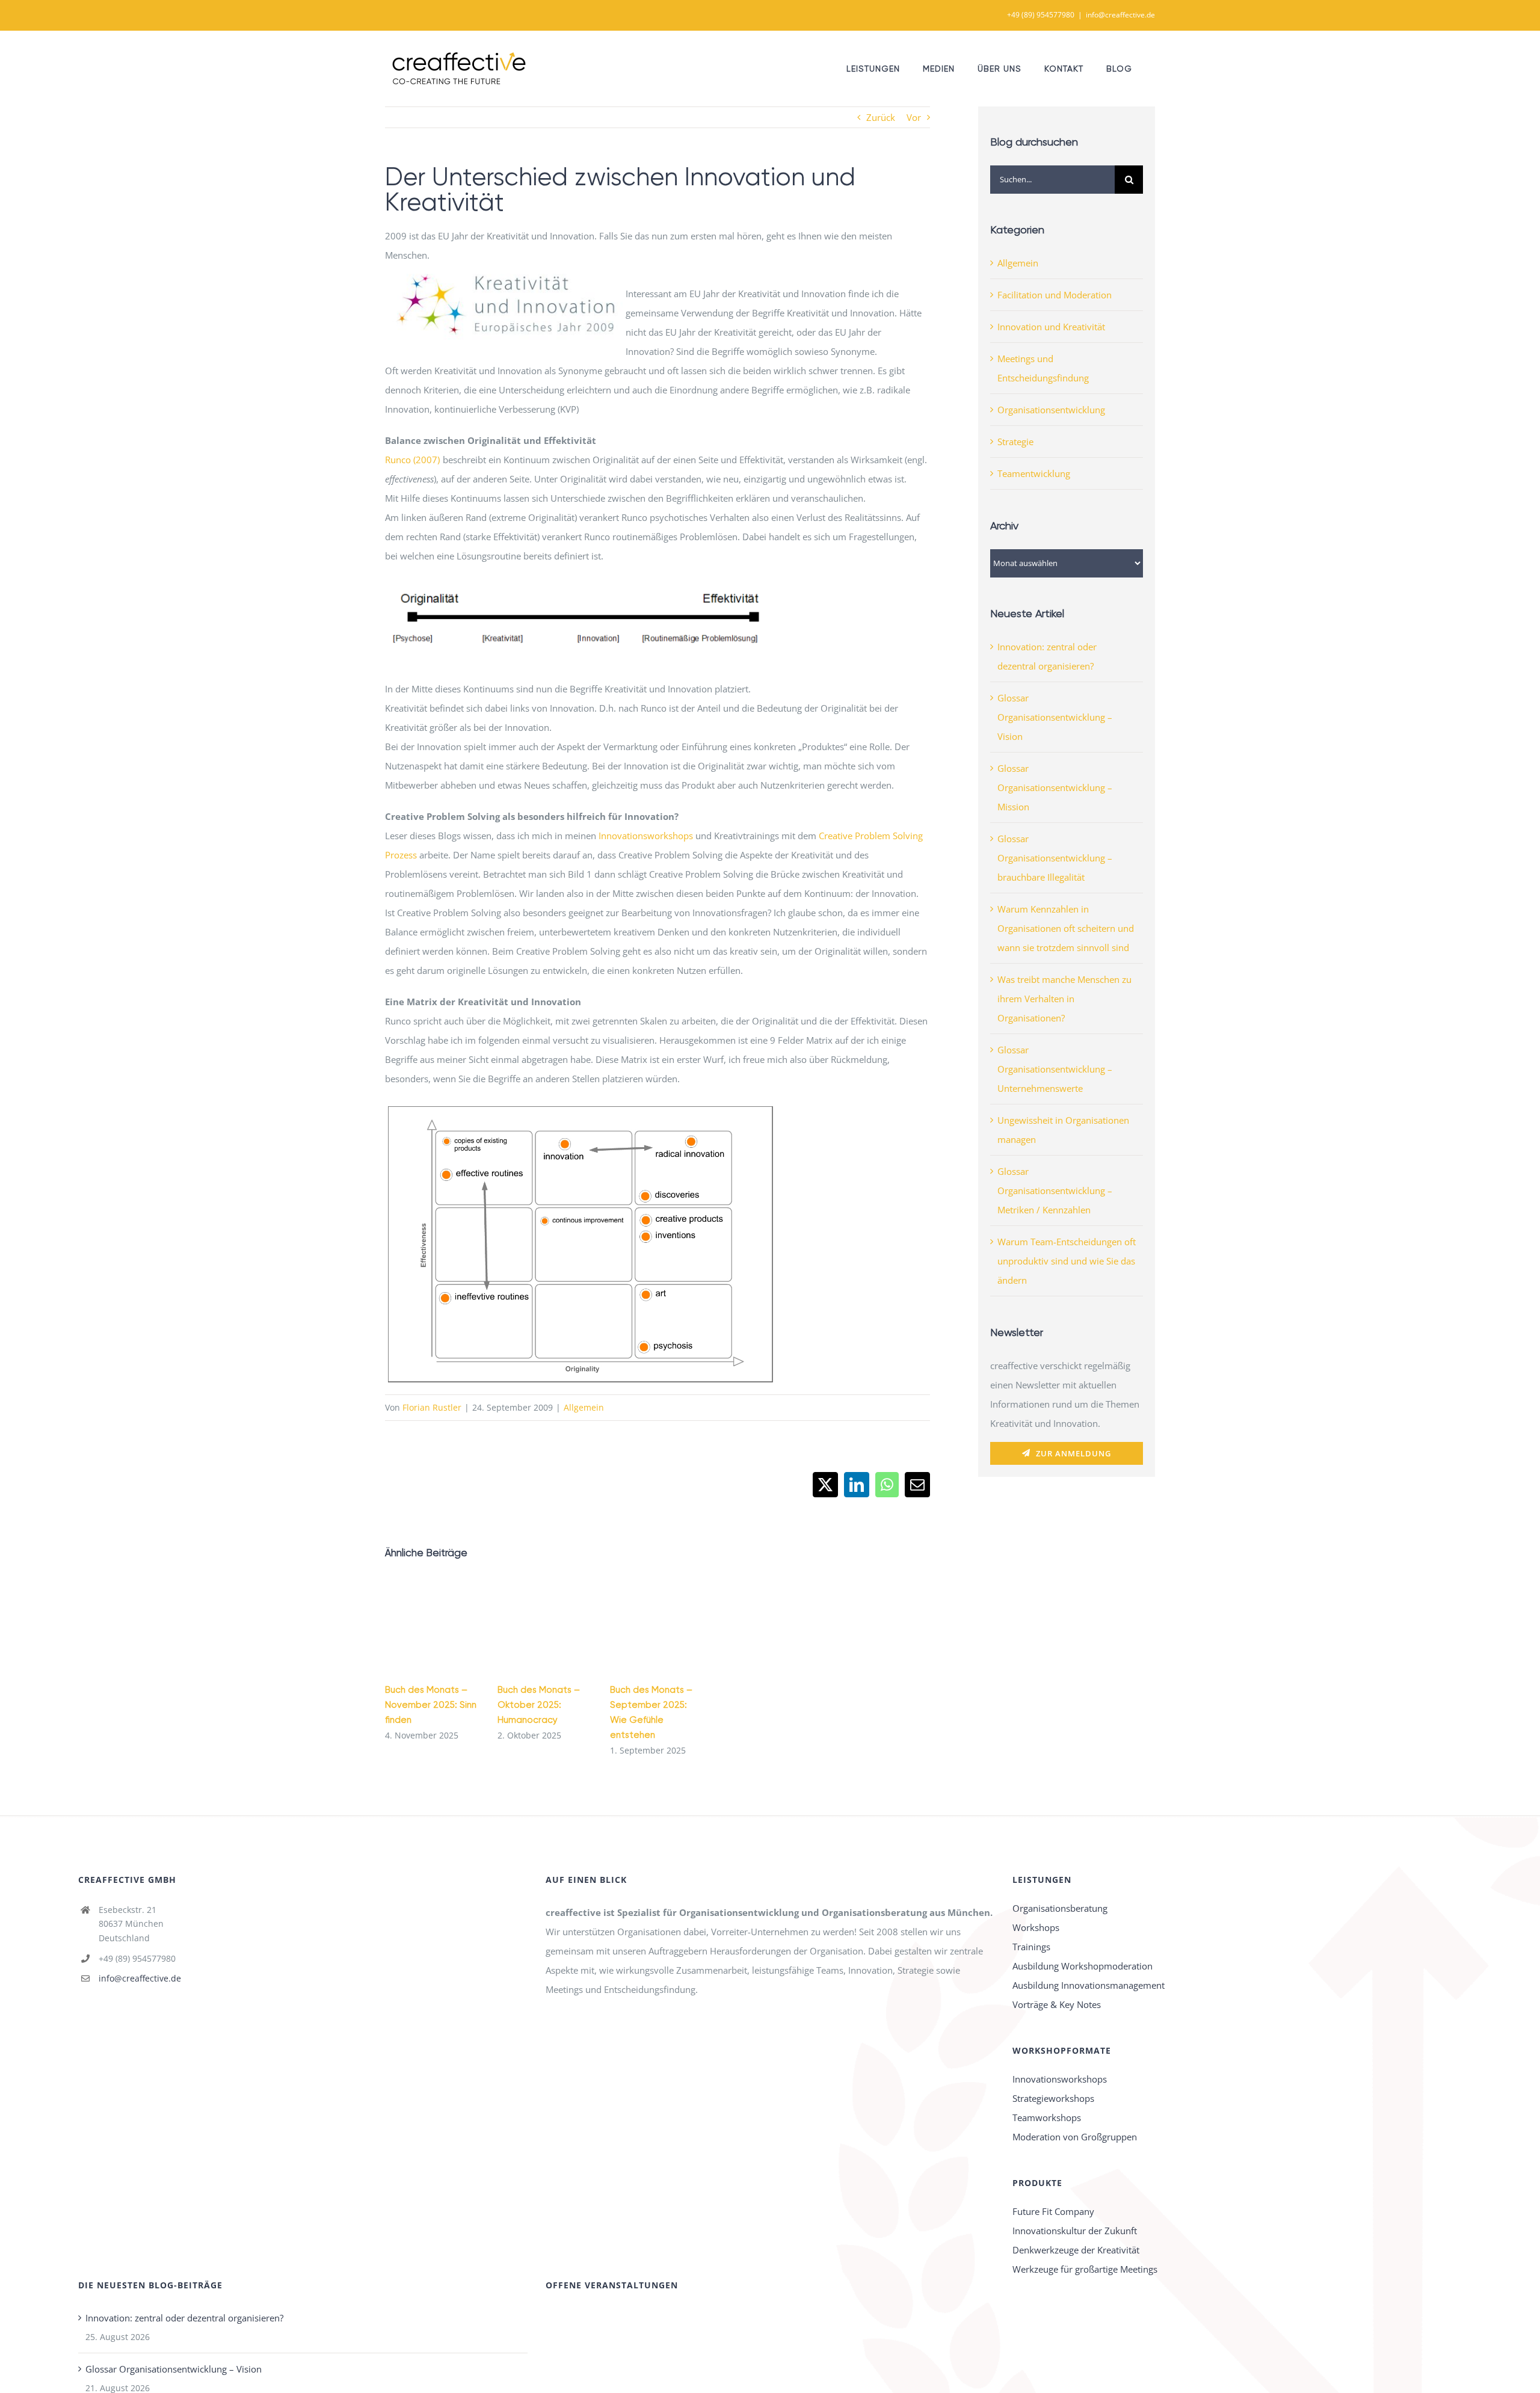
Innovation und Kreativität (1051, 327)
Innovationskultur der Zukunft (1075, 2231)
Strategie (1015, 442)
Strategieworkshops (1053, 2098)
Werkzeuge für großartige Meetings (1085, 2269)
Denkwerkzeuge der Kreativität (1076, 2250)
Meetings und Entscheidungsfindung (1043, 368)
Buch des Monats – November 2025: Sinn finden (431, 1705)
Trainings (1031, 1947)
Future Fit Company (1053, 2211)
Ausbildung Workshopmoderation (1083, 1966)
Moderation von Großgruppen (1075, 2137)
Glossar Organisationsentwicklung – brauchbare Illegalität (1055, 858)
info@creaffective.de (1120, 15)
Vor (914, 117)
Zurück (881, 117)
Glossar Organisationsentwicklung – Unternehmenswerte (1055, 1069)
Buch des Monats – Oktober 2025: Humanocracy (539, 1705)
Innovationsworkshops (646, 836)
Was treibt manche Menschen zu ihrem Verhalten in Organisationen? (1064, 999)
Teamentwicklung (1034, 473)
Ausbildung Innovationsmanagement (1089, 1985)
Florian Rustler (432, 1407)
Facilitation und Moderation (1055, 295)
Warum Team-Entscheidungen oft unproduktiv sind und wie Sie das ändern (1067, 1261)
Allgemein (584, 1407)
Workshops (1036, 1927)
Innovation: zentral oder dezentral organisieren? (184, 2318)
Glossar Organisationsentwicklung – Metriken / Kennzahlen (1055, 1190)
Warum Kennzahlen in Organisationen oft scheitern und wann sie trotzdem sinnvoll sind (1066, 928)
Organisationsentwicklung (1051, 410)
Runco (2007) (412, 460)
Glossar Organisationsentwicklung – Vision (1055, 717)
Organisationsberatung (1060, 1908)
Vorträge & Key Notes (1057, 2004)
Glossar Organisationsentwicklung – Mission (1055, 787)
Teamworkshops (1047, 2117)
